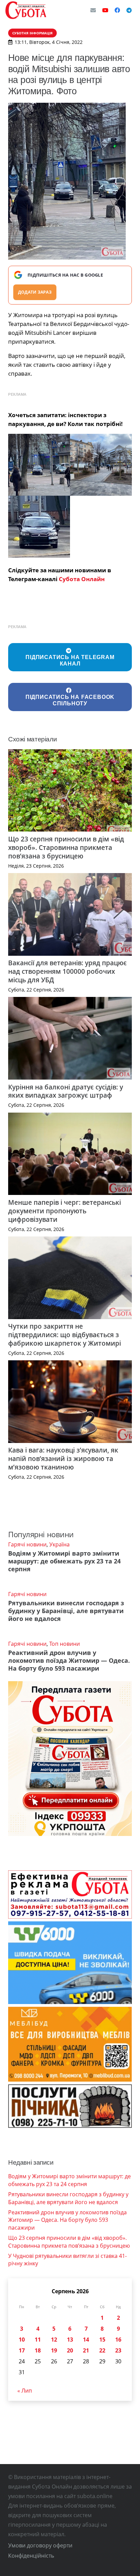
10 (22, 2340)
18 (38, 2350)
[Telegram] (129, 10)
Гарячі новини (27, 1544)
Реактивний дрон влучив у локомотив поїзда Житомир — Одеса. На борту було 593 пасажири (69, 1660)
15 (102, 2340)
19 (54, 2350)
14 (86, 2340)
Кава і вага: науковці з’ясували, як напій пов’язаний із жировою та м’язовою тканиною (63, 1458)
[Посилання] (26, 10)
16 (118, 2340)
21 (86, 2350)
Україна (59, 1544)
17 (22, 2350)
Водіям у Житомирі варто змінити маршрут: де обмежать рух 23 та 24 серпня (64, 1561)
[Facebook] (117, 10)
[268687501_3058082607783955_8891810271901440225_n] (39, 465)
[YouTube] (105, 10)
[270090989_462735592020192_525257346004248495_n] (101, 465)
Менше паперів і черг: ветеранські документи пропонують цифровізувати (65, 1211)
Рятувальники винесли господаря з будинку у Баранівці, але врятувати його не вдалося (66, 1611)
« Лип (25, 2391)
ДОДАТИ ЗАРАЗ (35, 292)
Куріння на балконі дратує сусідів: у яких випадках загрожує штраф (66, 1091)
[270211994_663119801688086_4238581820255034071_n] (39, 527)
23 (118, 2350)
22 (102, 2350)
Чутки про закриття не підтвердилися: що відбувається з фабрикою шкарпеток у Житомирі (65, 1335)
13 (70, 2340)
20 (70, 2350)
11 (38, 2340)
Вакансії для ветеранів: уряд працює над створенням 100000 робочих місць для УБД (67, 971)
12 (54, 2340)
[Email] (93, 10)
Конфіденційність (31, 2556)
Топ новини (65, 1644)
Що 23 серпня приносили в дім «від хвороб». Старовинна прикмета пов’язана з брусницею (66, 847)
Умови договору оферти (40, 2545)
